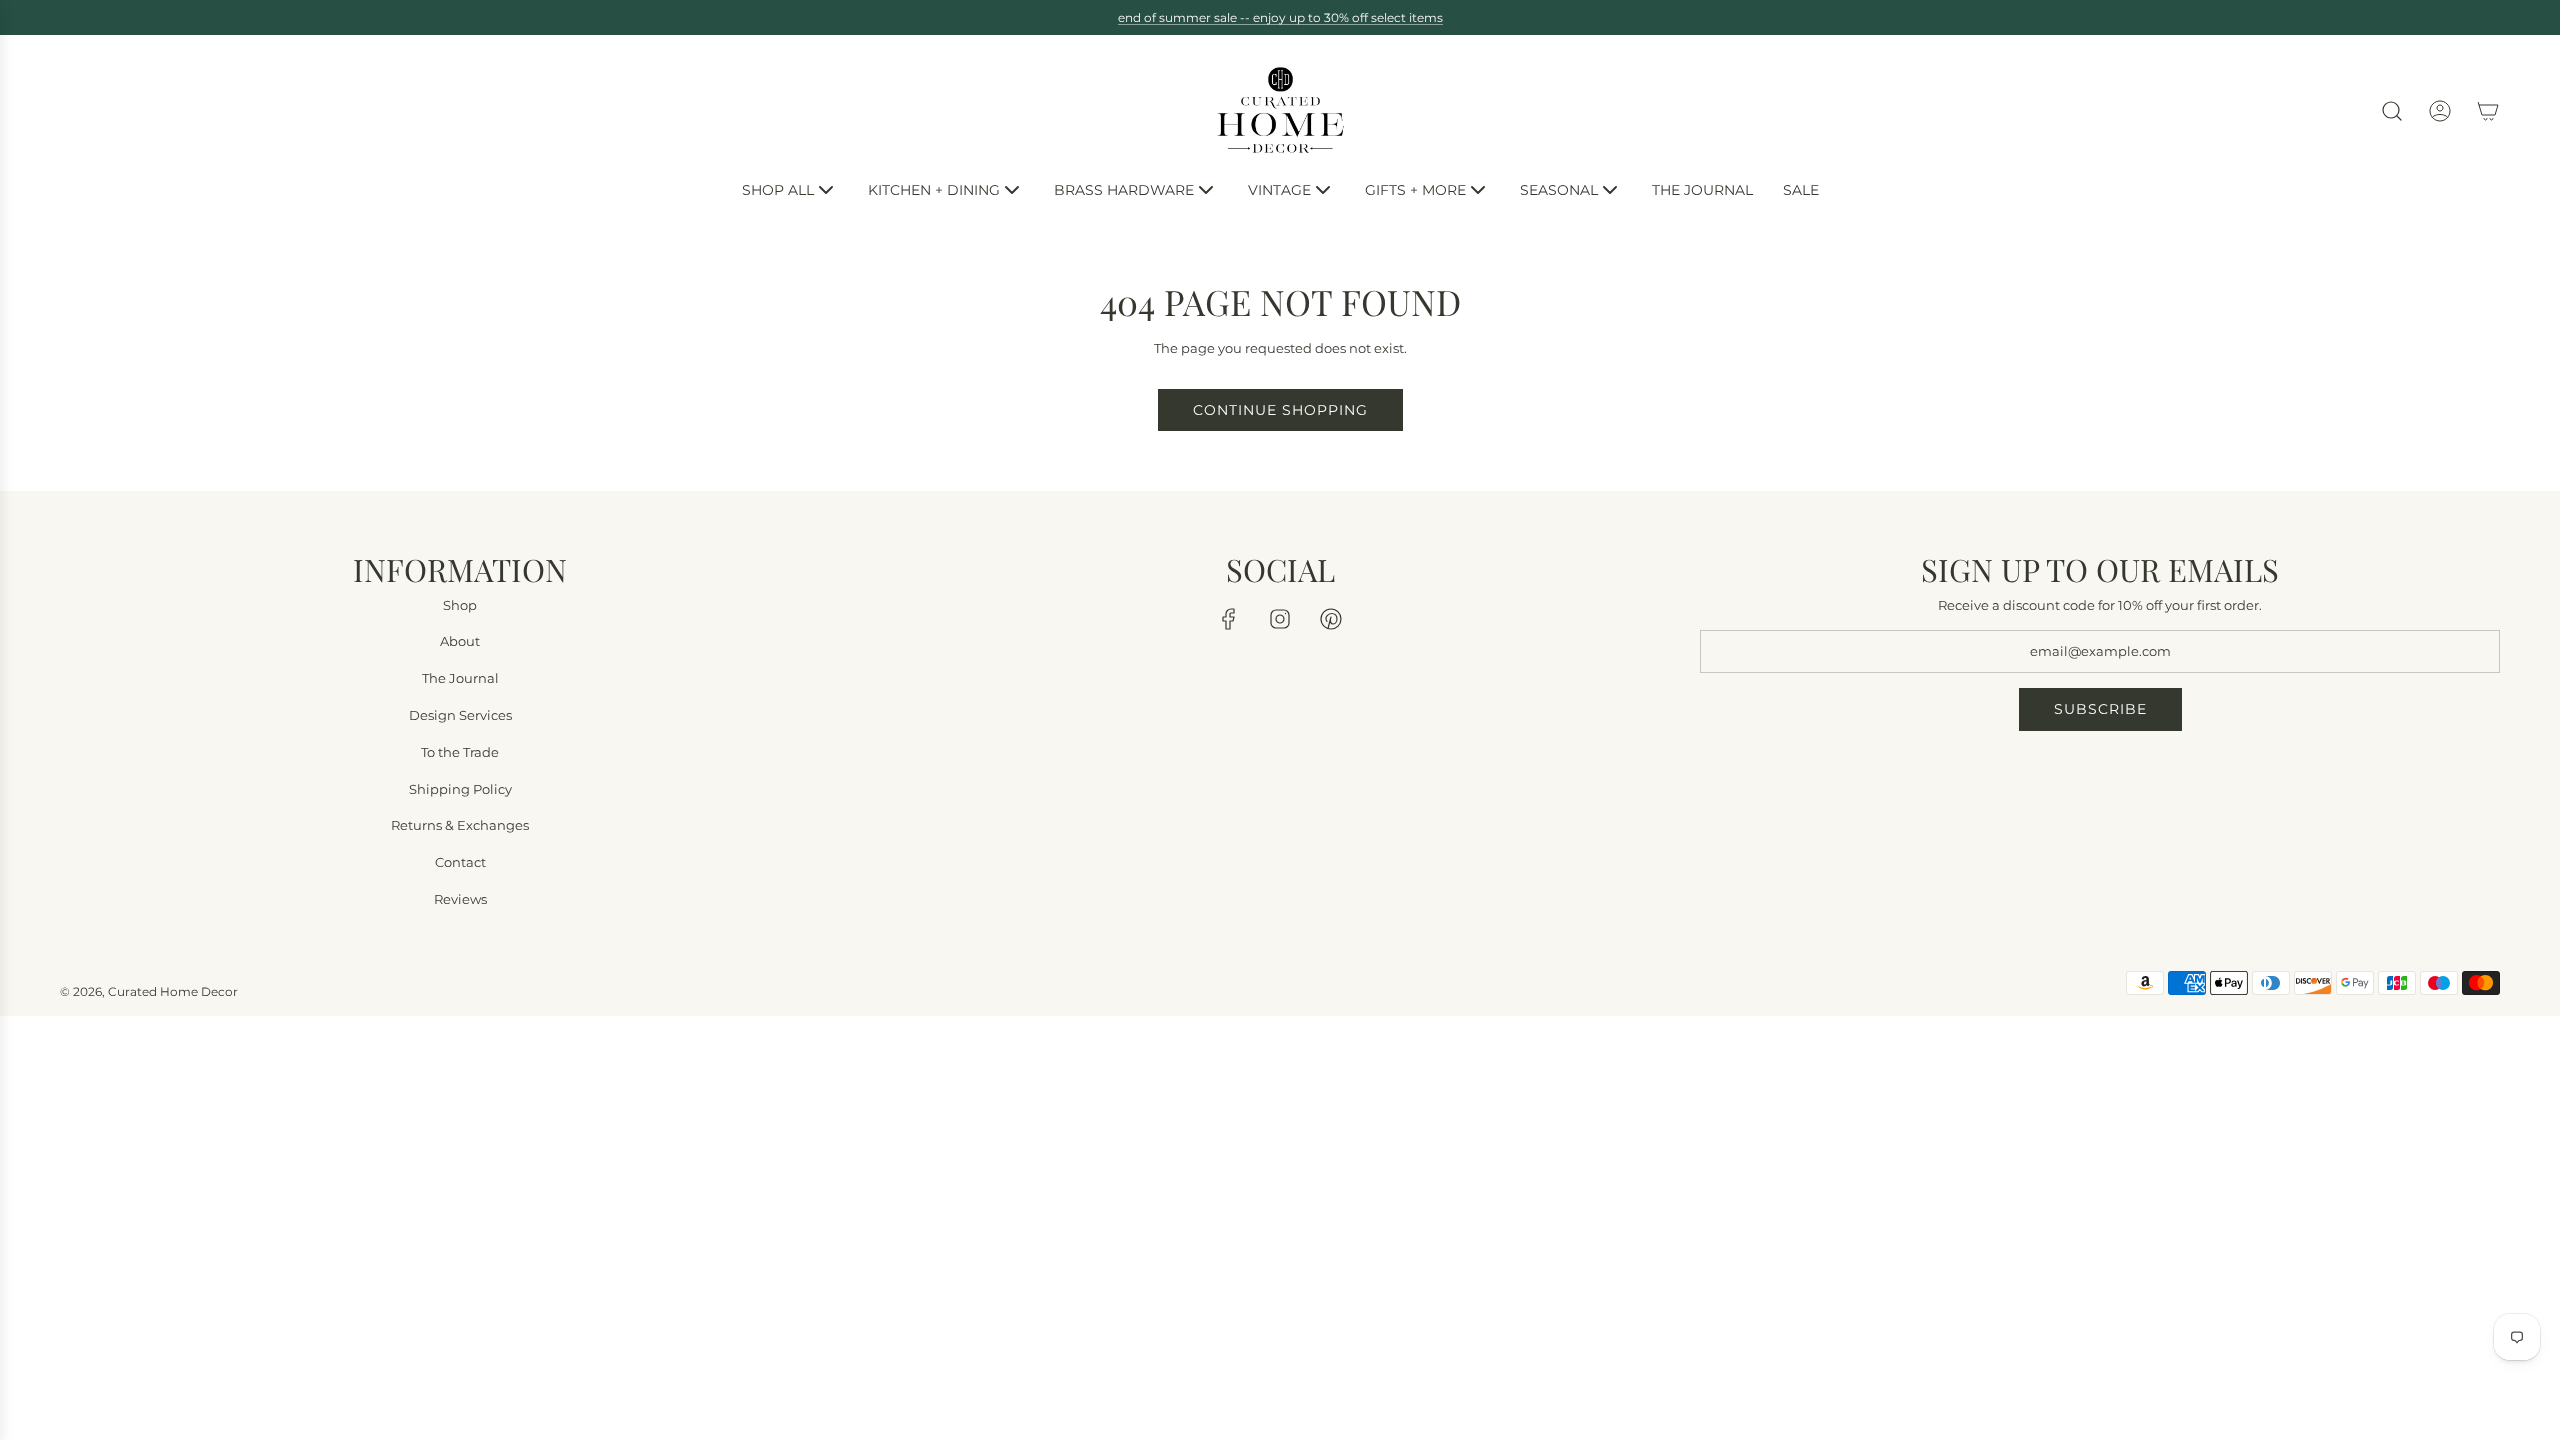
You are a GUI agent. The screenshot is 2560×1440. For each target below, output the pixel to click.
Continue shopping (1280, 410)
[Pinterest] (1331, 619)
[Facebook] (1229, 619)
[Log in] (2440, 111)
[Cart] (2488, 111)
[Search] (2392, 111)
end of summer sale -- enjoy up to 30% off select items (1280, 17)
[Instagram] (1280, 619)
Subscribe (2100, 709)
